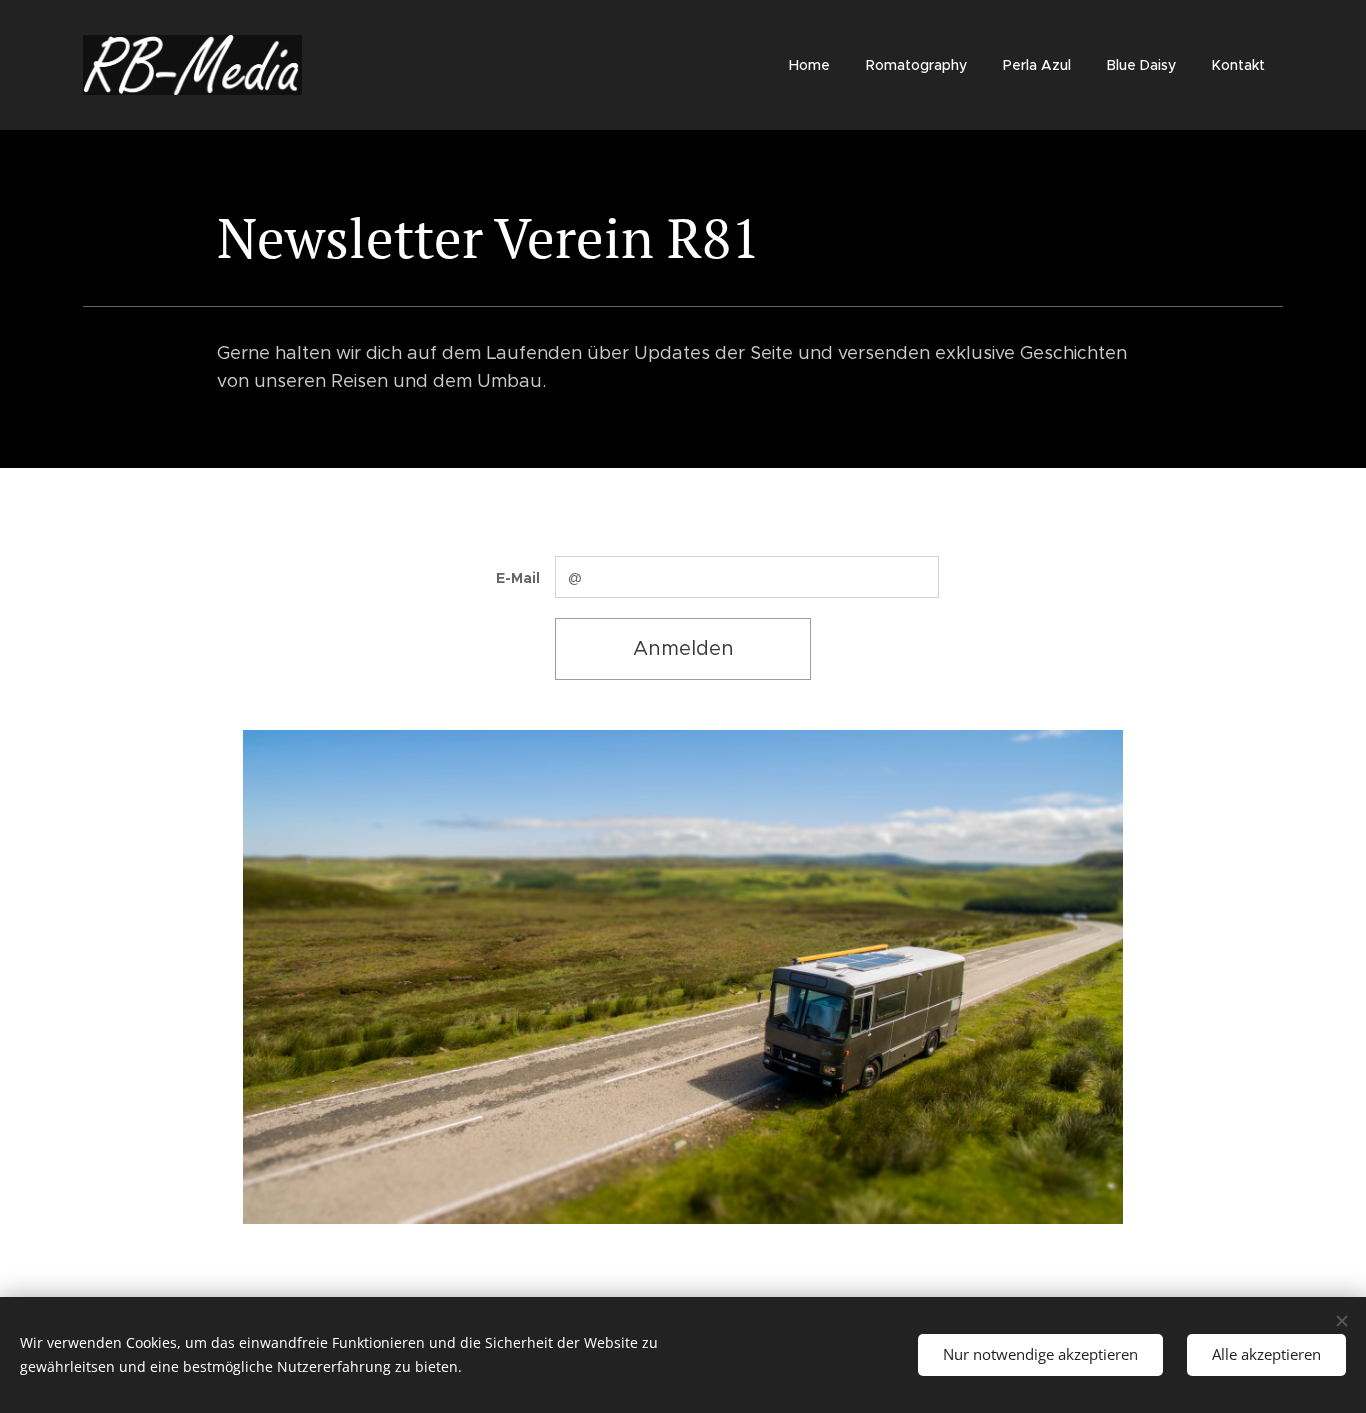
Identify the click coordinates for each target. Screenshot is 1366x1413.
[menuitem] (809, 65)
